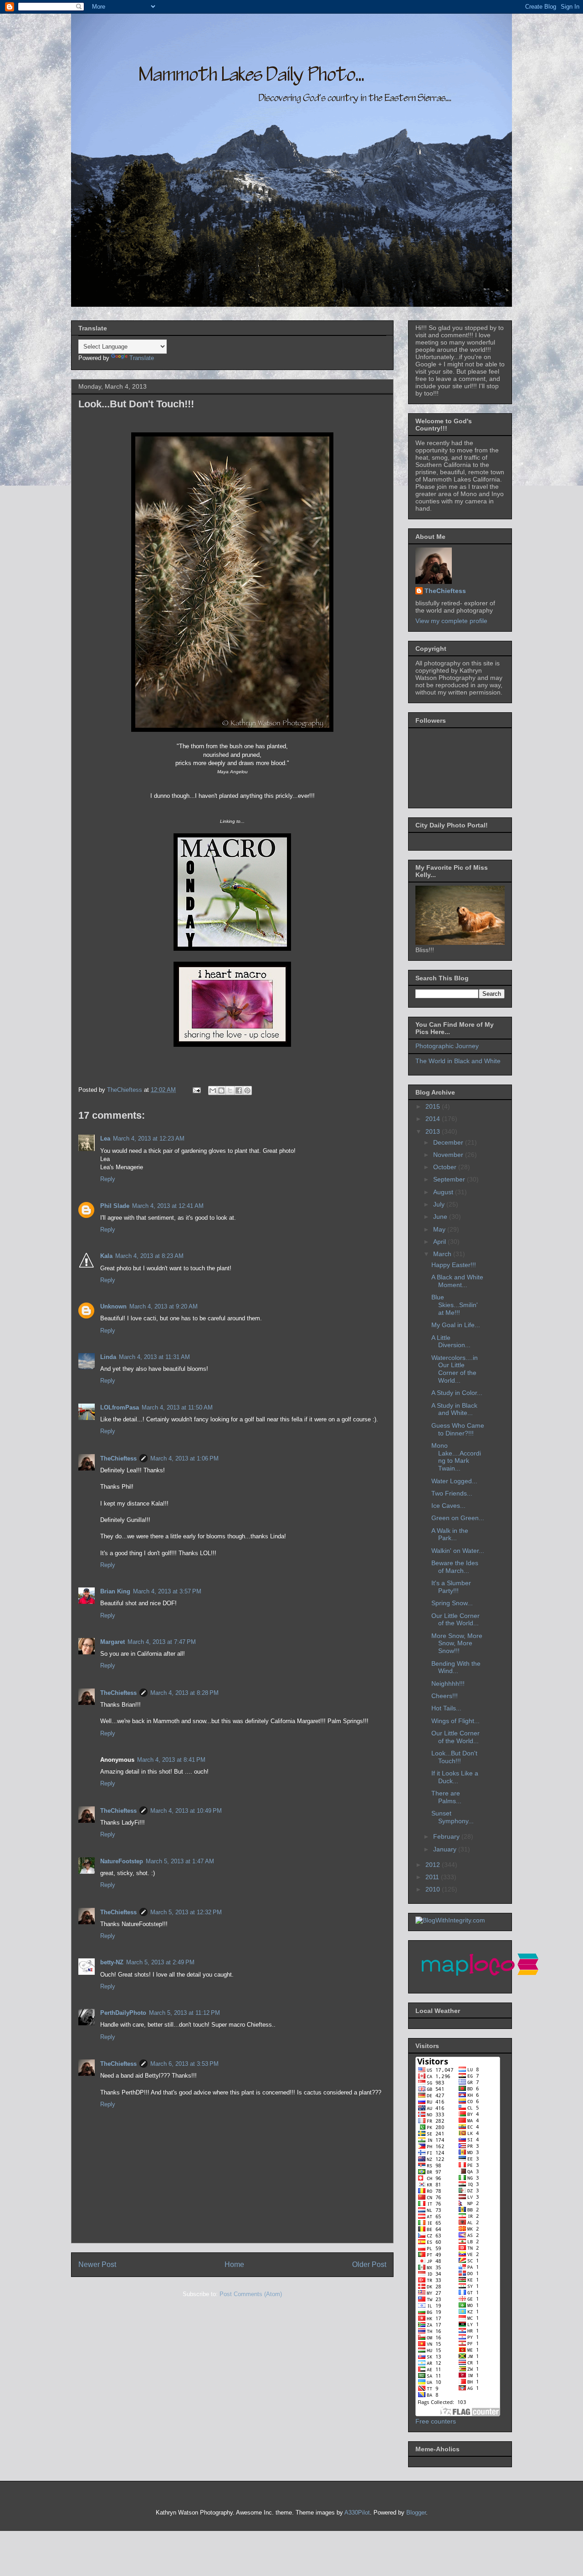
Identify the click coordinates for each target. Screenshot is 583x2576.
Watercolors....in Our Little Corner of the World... (455, 1369)
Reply (108, 1179)
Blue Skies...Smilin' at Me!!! (455, 1305)
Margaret (113, 1642)
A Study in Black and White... (454, 1409)
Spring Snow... (452, 1603)
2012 (434, 1865)
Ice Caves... (448, 1506)
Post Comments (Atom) (251, 2294)
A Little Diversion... (451, 1341)
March (443, 1254)
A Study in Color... (457, 1393)
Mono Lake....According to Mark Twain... (456, 1457)
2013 (434, 1131)
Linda (108, 1357)
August (444, 1192)
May (440, 1229)
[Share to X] (230, 1090)
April (440, 1242)
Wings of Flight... (455, 1721)
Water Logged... (454, 1481)
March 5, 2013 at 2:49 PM (160, 1962)
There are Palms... (446, 1797)
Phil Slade (115, 1206)
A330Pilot (357, 2513)
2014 (434, 1119)
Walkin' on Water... (458, 1551)
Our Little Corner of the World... (455, 1620)
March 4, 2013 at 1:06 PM (184, 1458)
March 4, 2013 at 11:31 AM (154, 1357)
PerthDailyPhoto (123, 2013)
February (447, 1836)
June (441, 1217)
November (449, 1155)
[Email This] (213, 1090)
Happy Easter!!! (454, 1265)
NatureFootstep (122, 1861)
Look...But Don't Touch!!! (454, 1757)
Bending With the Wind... (456, 1667)
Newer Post (97, 2264)
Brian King (115, 1591)
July (440, 1204)
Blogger (416, 2513)
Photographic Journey (447, 1046)
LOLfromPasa (120, 1407)
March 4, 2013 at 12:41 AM (168, 1206)
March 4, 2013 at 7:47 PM (162, 1642)
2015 (434, 1106)
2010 (434, 1889)
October (446, 1167)
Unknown (113, 1306)
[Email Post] (196, 1090)
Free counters (436, 2421)
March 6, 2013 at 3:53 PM (184, 2064)
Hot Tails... (446, 1708)
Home (234, 2264)
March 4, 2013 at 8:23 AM (149, 1256)
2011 (433, 1877)
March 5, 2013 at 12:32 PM (186, 1912)
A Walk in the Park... (450, 1534)
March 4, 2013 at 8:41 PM (171, 1760)
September (450, 1179)
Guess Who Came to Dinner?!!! (458, 1429)
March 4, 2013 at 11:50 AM (177, 1407)
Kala (106, 1256)
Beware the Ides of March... (455, 1567)
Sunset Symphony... (453, 1817)
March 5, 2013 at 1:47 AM (180, 1861)
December (449, 1142)
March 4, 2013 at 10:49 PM (186, 1811)
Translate (142, 358)
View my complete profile (451, 621)
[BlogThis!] (221, 1090)
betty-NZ (112, 1962)
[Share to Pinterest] (247, 1090)
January (446, 1849)
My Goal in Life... (456, 1325)
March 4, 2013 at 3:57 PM (167, 1591)
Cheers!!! (445, 1696)
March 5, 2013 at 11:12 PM (184, 2013)
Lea (105, 1138)
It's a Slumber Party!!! (451, 1587)
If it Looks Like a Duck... (455, 1777)
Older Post (369, 2264)
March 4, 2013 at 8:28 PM (184, 1693)
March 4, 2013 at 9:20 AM (164, 1306)
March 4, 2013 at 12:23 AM (149, 1138)
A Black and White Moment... (457, 1281)
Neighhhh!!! (448, 1684)
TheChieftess (118, 1458)
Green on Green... (458, 1518)
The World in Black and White (458, 1061)
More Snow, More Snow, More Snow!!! (457, 1643)
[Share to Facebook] (239, 1090)
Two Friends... (452, 1493)
